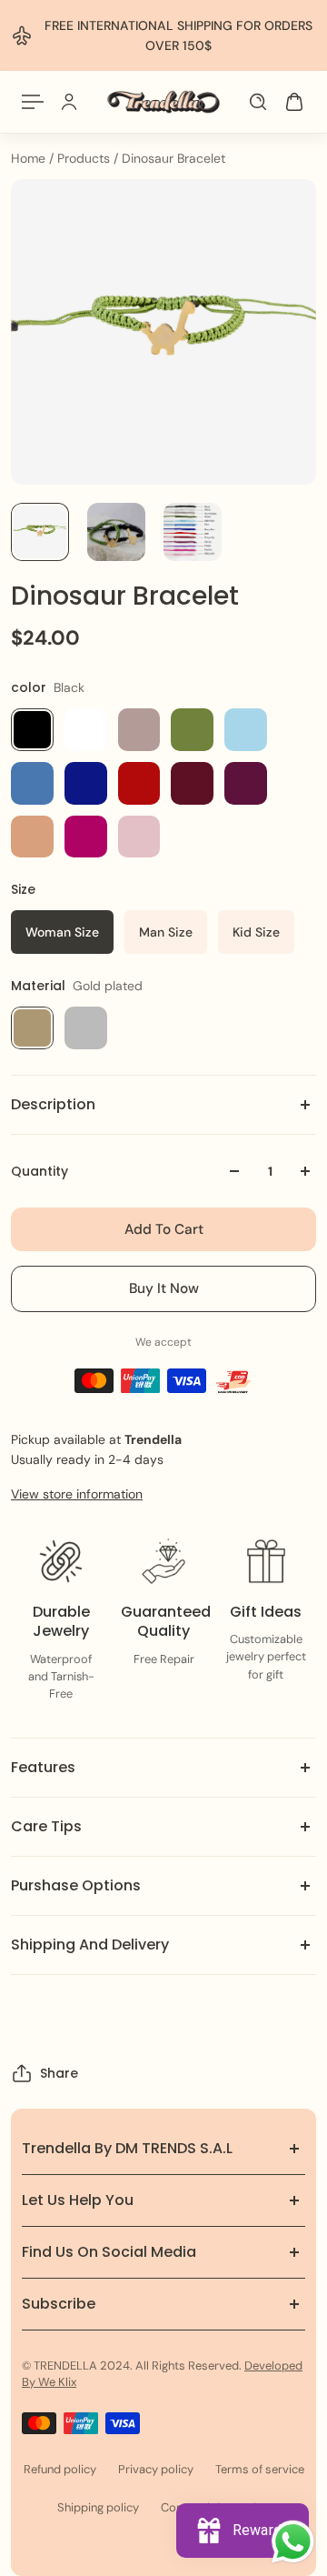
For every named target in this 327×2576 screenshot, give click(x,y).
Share (59, 2073)
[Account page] (69, 102)
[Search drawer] (258, 102)
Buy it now (164, 1288)
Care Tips (46, 1826)
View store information (77, 1494)
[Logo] (163, 102)
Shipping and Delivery (90, 1945)
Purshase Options (76, 1885)
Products (85, 158)
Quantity (40, 1171)
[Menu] (33, 102)
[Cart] (294, 102)
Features (43, 1767)
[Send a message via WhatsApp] (293, 2542)
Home (30, 158)
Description (53, 1104)
